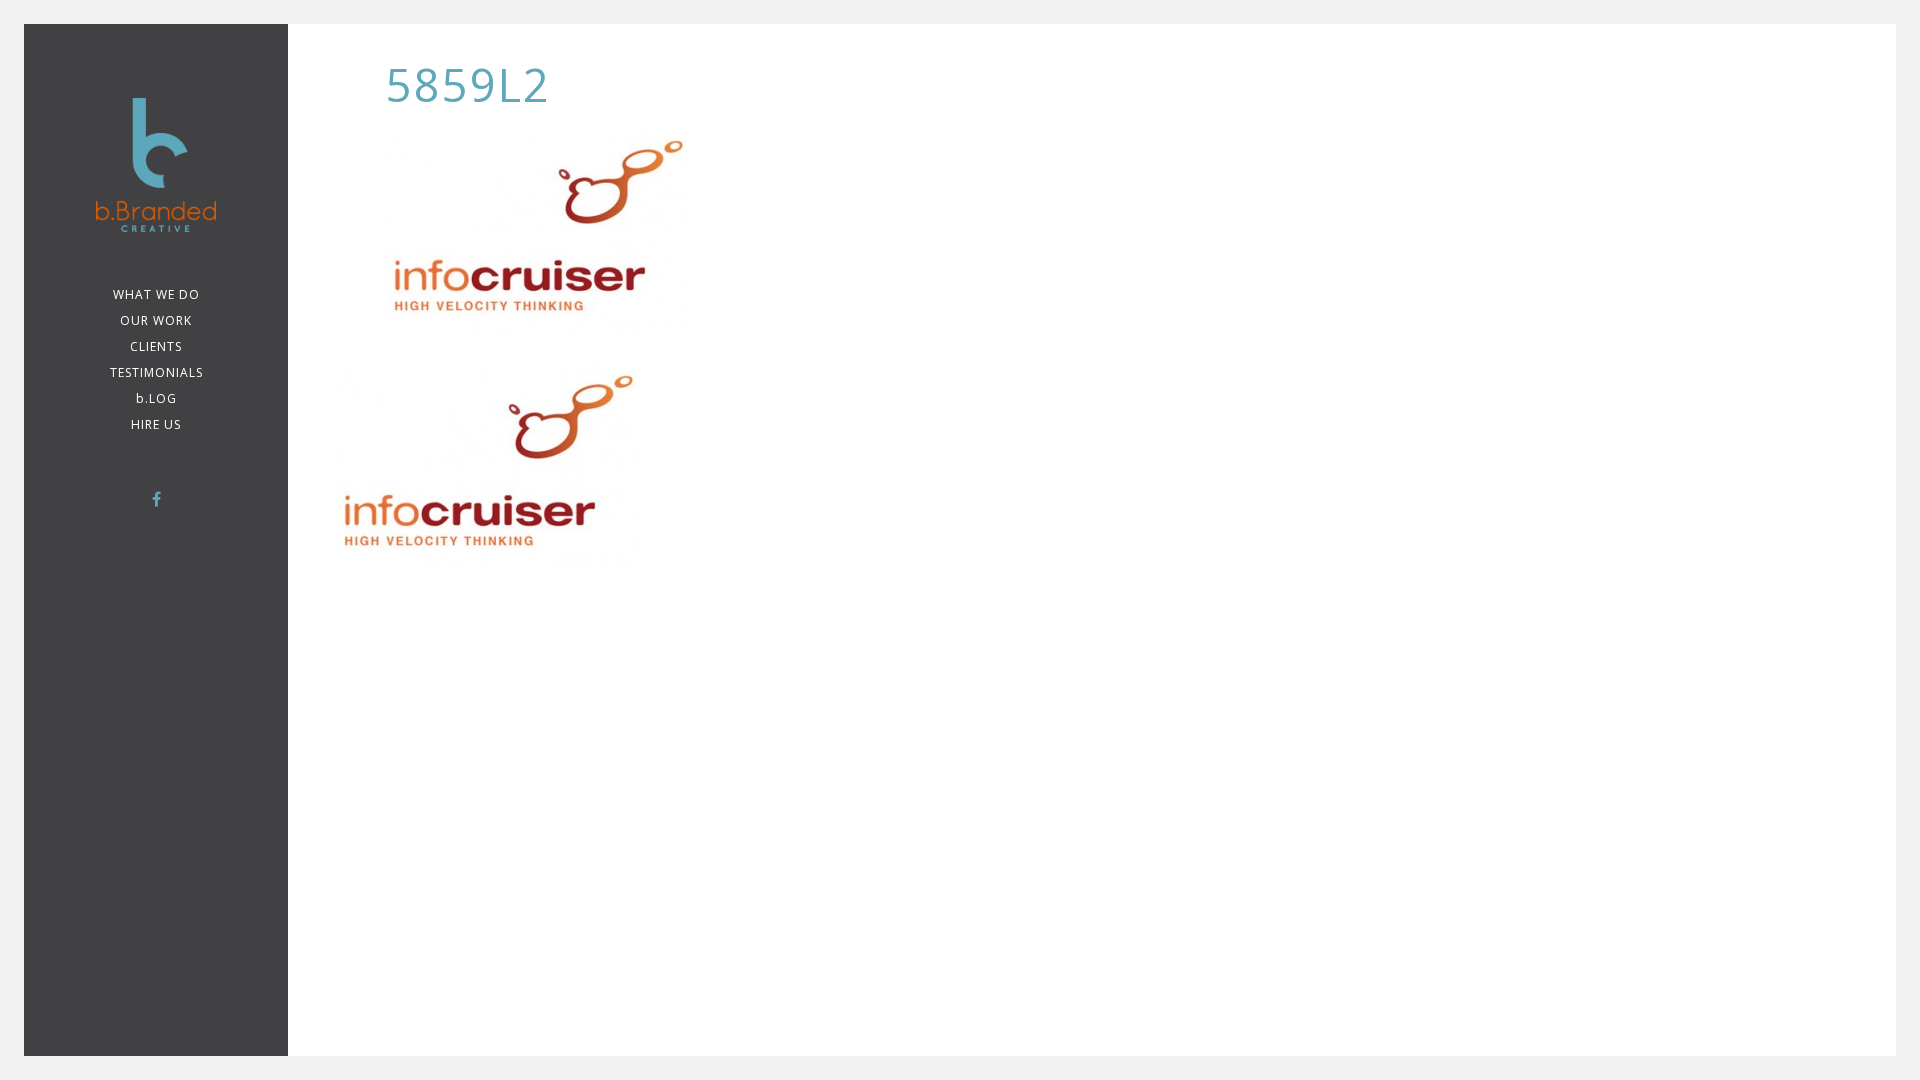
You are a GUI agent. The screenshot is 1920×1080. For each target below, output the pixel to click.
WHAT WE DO (156, 294)
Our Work (156, 320)
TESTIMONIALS (156, 372)
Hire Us (156, 424)
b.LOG (156, 398)
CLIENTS (156, 346)
